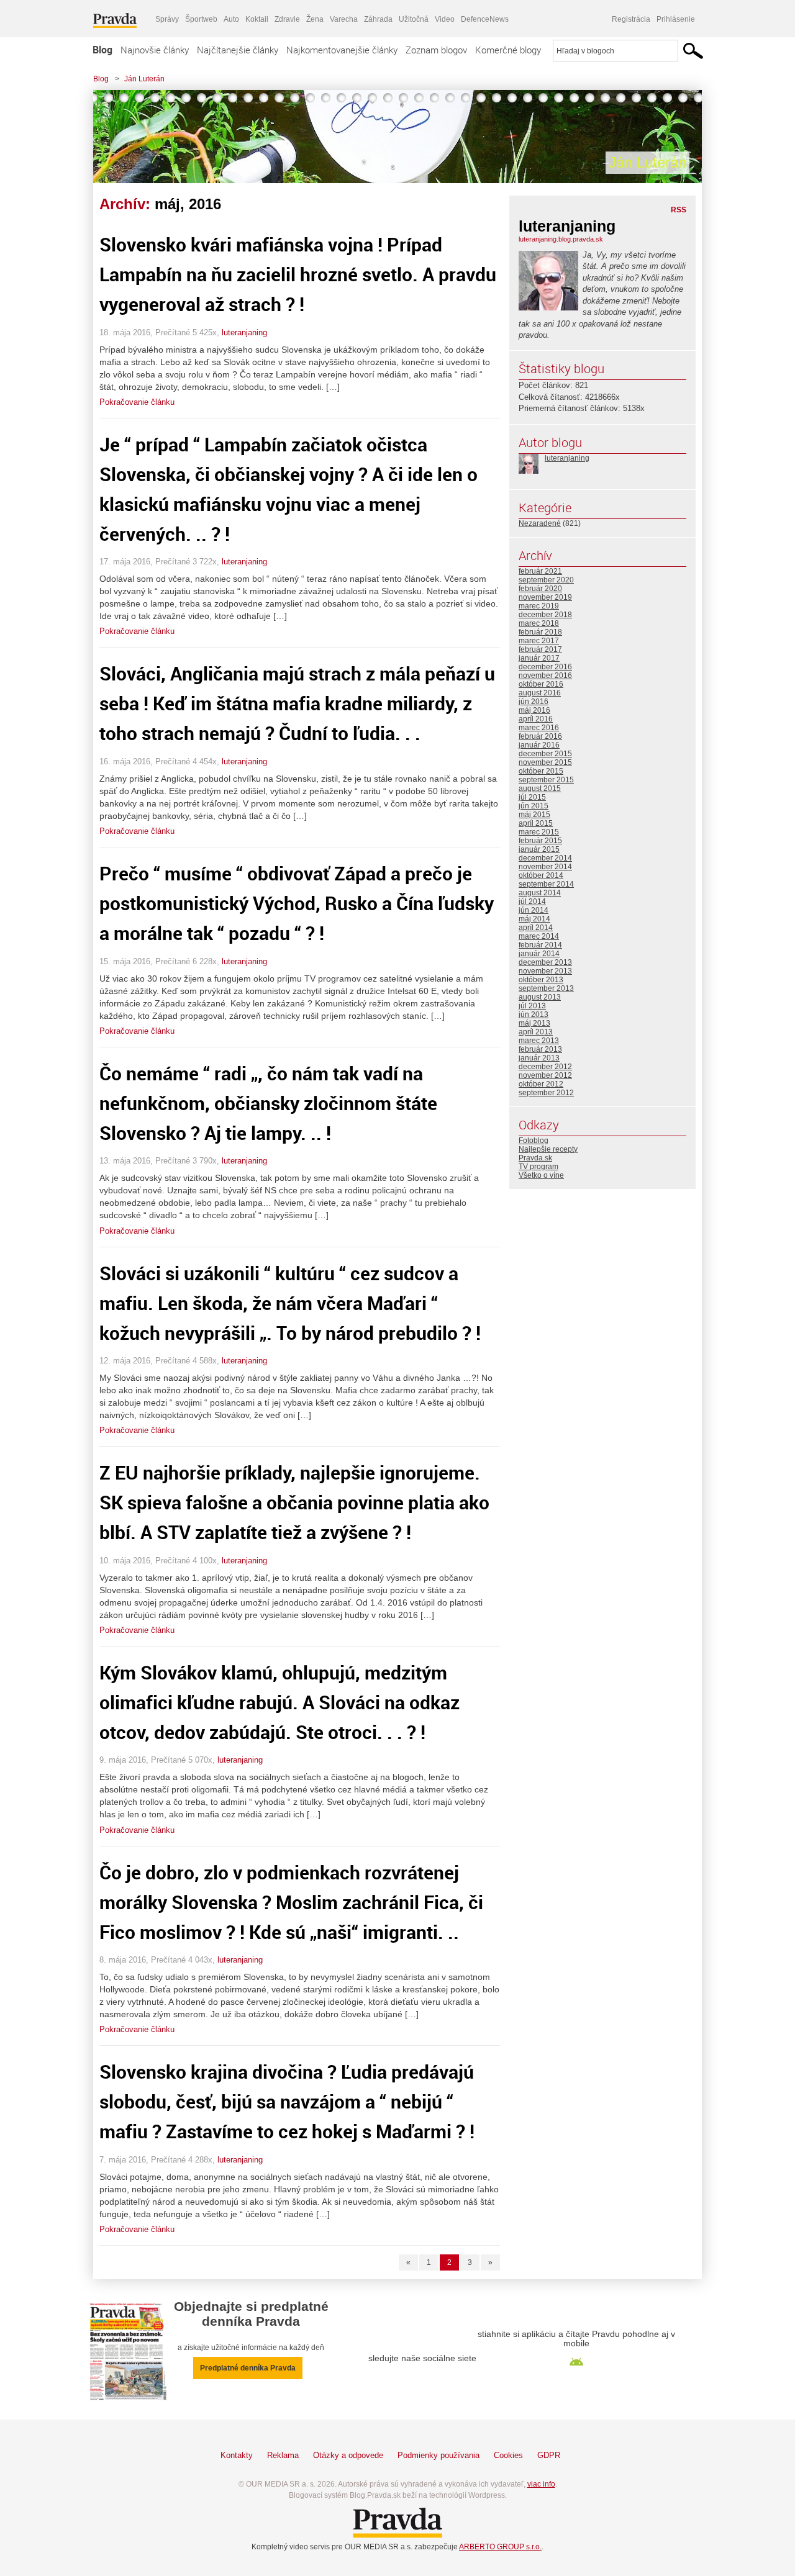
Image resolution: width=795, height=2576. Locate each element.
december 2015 (545, 754)
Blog (102, 50)
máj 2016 (534, 710)
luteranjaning (244, 332)
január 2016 (539, 745)
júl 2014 (532, 902)
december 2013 (545, 962)
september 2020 (546, 580)
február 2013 (540, 1049)
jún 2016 (534, 702)
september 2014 (546, 884)
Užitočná (414, 19)
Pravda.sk (535, 1158)
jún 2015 (534, 806)
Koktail (257, 19)
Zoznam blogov (436, 50)
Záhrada (378, 19)
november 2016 (545, 676)
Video (445, 19)
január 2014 (539, 954)
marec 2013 (539, 1041)
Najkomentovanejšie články (342, 50)
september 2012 (546, 1093)
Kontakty (237, 2455)
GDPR (549, 2455)
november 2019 (545, 597)
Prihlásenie (676, 19)
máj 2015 (534, 815)
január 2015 (539, 849)
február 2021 (540, 571)
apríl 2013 (536, 1032)
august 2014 (540, 893)
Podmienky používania (438, 2455)
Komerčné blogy (508, 50)
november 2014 (545, 867)
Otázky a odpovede (348, 2455)
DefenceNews (485, 19)
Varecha (344, 19)
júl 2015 (532, 797)
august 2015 (540, 789)
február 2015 (540, 841)
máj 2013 (534, 1023)
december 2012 (545, 1067)
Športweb (201, 19)
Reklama (283, 2455)
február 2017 (540, 649)
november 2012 (545, 1075)
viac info (541, 2484)
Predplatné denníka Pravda (248, 2368)
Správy (167, 19)
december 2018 (545, 615)
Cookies (508, 2455)
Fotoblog (534, 1141)
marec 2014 (539, 936)
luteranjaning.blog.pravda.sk (561, 239)
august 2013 (540, 997)
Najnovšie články (155, 50)
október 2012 (541, 1084)
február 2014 (540, 945)
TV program (538, 1167)
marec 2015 (539, 832)
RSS (679, 210)
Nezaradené (540, 523)
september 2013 (546, 988)
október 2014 (541, 875)
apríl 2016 (536, 719)
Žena (315, 19)
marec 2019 (539, 606)
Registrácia (631, 19)
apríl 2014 (536, 928)
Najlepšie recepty (548, 1149)
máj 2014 (534, 919)
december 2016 (545, 667)
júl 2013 (532, 1006)
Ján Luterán (144, 79)
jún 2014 (534, 910)
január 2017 (539, 658)
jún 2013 (534, 1015)
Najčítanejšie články (238, 50)
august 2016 (540, 693)
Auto (231, 19)
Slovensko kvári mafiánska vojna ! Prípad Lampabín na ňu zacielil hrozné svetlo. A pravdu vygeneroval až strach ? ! (298, 274)
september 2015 (546, 780)
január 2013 (539, 1058)
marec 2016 (539, 728)
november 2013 (545, 971)
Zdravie (287, 19)
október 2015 (541, 771)
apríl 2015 (536, 823)
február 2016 (540, 736)
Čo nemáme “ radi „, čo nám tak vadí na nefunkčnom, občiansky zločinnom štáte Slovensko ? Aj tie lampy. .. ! (268, 1103)
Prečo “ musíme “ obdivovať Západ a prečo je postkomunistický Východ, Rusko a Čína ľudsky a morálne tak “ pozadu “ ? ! (297, 903)
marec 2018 (539, 623)
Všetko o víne (541, 1175)
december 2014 (545, 858)
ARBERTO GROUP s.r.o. (500, 2547)
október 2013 (541, 980)
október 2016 (541, 684)
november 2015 (545, 762)
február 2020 (540, 589)
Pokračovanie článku (137, 402)
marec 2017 (539, 641)
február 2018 (540, 632)
